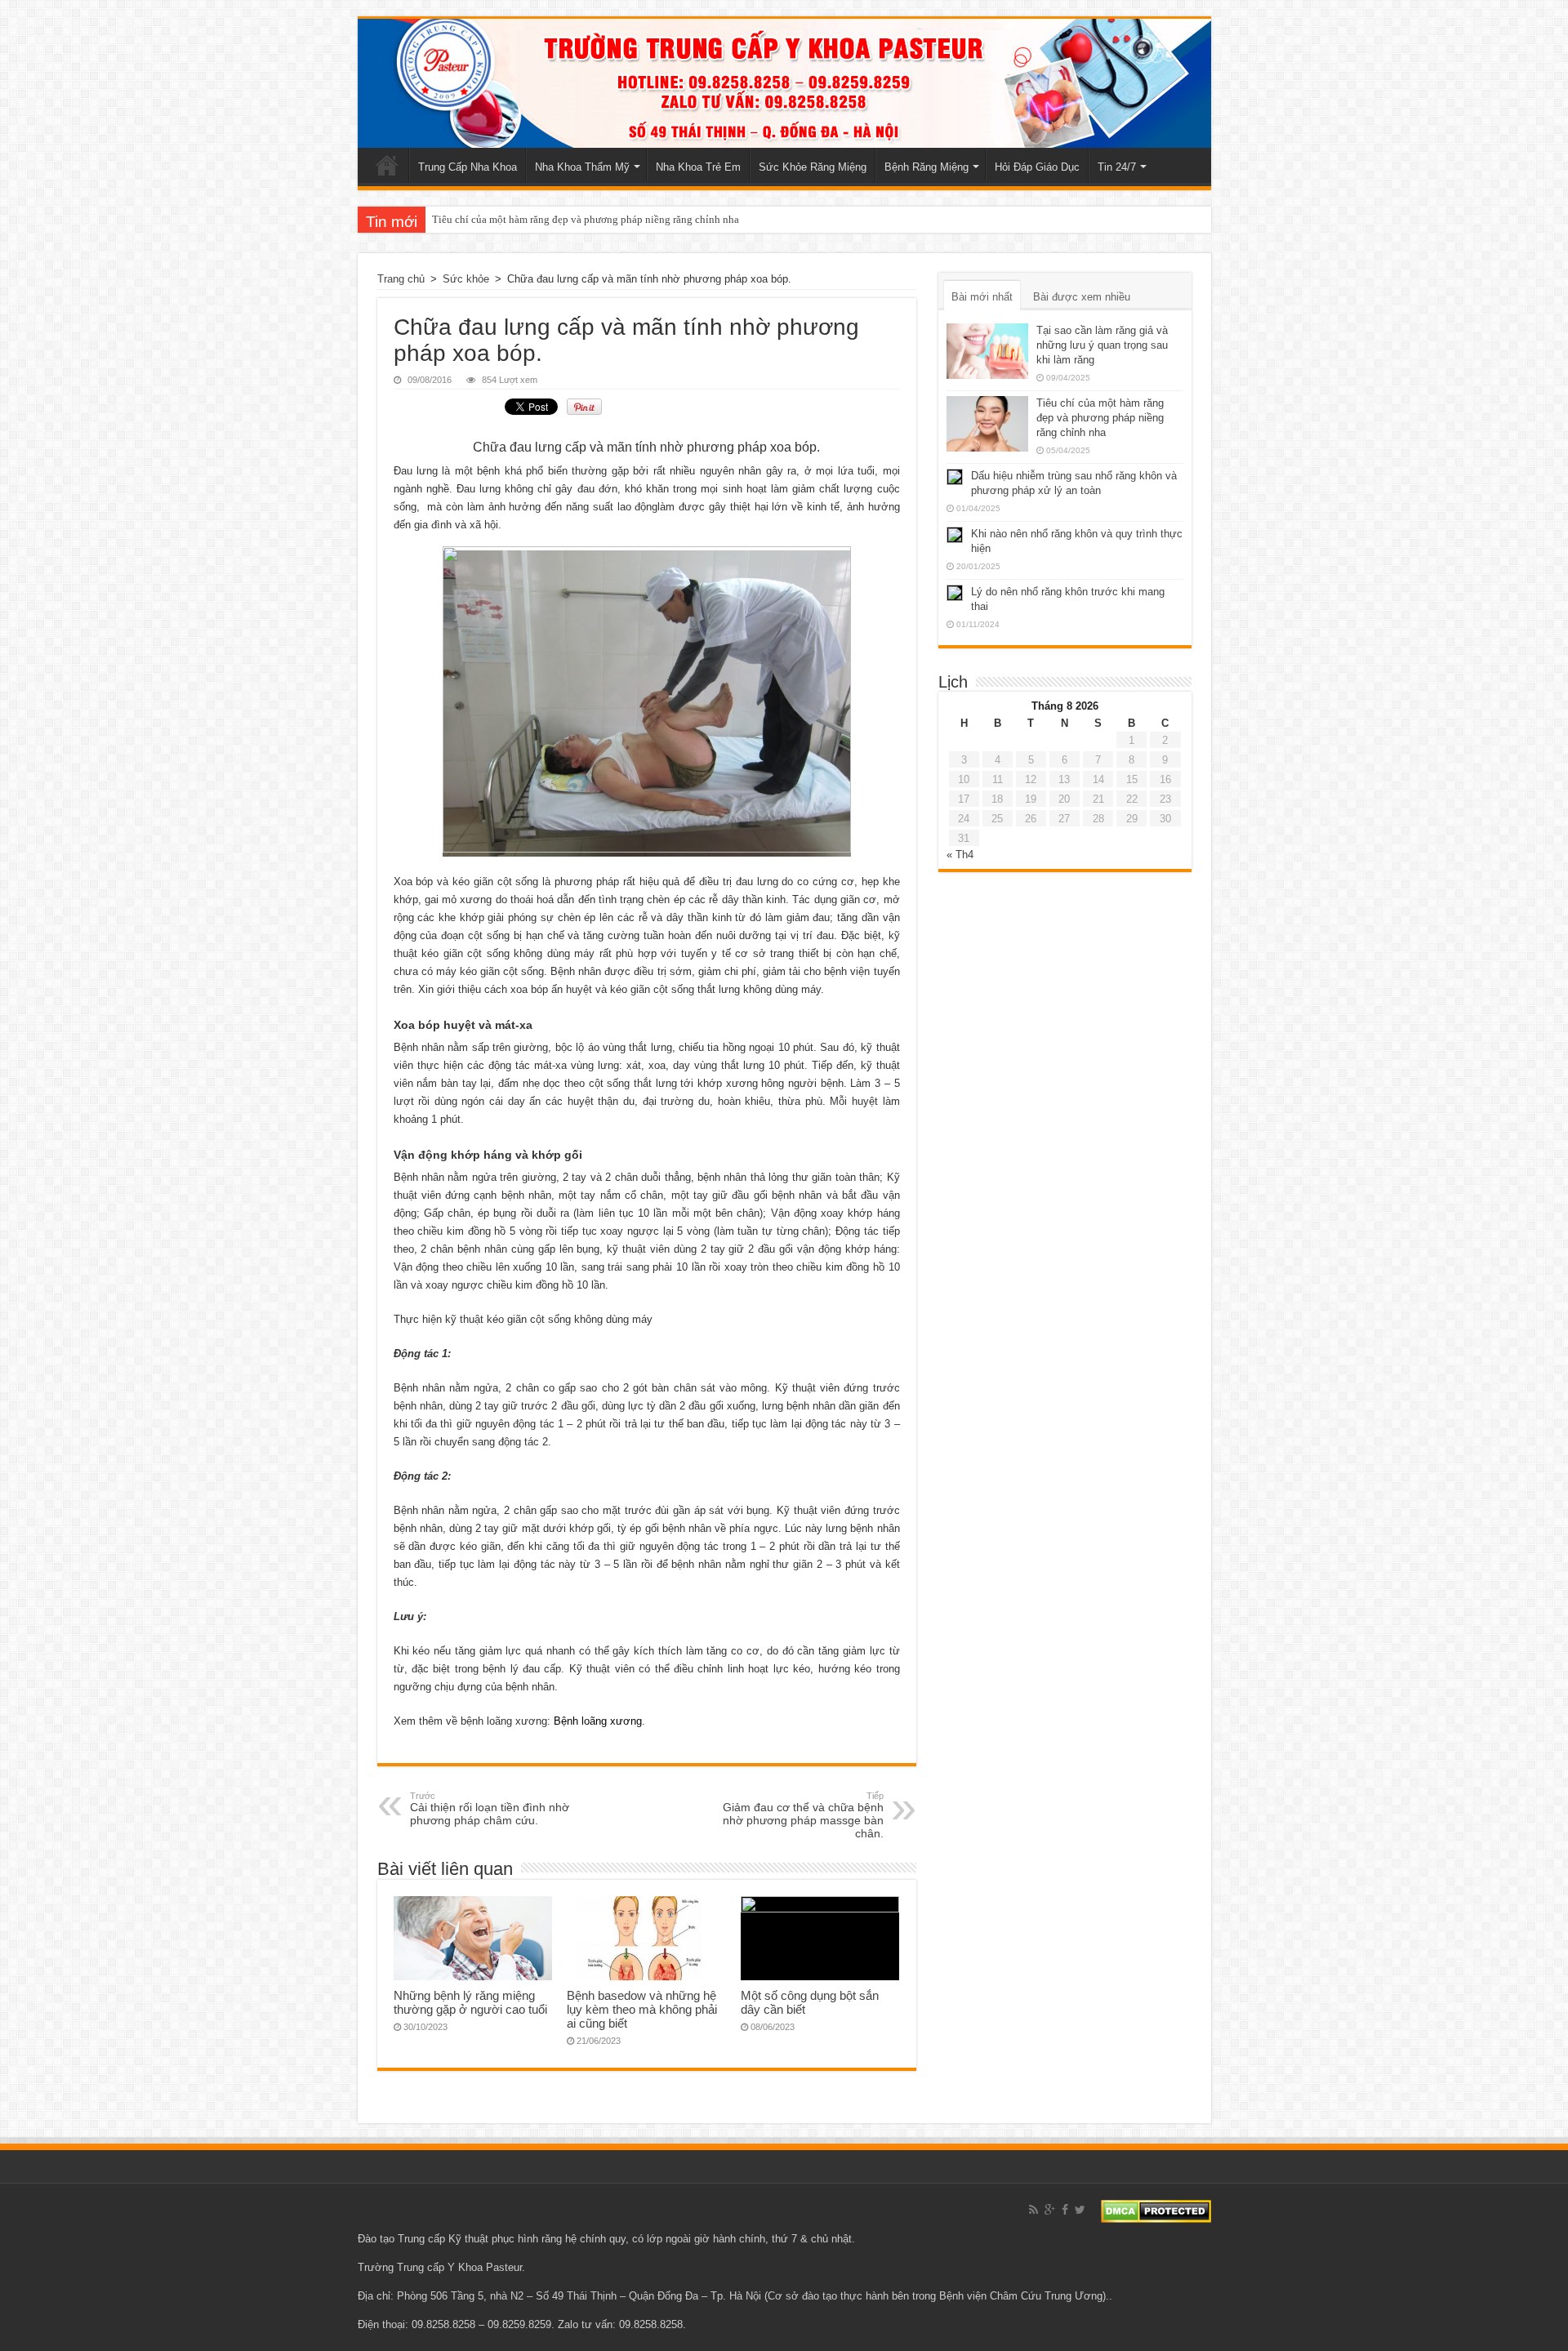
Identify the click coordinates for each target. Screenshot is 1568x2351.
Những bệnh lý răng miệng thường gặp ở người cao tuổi (470, 2002)
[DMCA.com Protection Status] (1156, 2210)
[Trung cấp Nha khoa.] (784, 83)
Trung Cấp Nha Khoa (468, 167)
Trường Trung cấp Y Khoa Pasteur (440, 2267)
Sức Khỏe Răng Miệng (813, 167)
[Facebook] (1065, 2210)
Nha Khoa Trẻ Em (698, 167)
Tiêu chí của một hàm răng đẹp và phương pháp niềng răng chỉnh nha (586, 219)
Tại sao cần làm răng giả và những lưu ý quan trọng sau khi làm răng (1102, 345)
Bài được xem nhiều (1082, 297)
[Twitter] (1080, 2210)
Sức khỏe (466, 279)
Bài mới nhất (982, 297)
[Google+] (1050, 2210)
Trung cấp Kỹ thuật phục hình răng (480, 2239)
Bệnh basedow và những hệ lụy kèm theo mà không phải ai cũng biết (642, 2009)
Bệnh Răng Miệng (927, 167)
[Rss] (1033, 2210)
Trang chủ (387, 165)
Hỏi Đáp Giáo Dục (1037, 167)
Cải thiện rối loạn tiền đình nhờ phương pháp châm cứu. (490, 1809)
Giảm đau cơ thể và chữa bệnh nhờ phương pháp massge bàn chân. (803, 1815)
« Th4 (960, 855)
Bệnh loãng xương (598, 1721)
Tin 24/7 (1117, 167)
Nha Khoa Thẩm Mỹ (582, 167)
